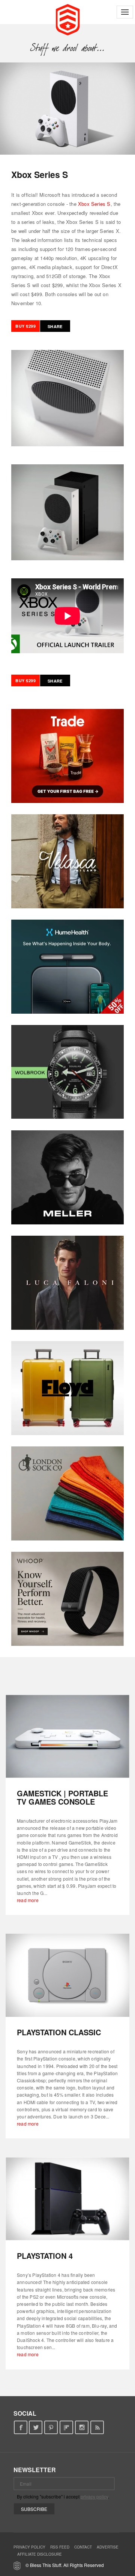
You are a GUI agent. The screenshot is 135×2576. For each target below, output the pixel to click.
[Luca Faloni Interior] (67, 1283)
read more (28, 1900)
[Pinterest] (51, 2428)
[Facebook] (20, 2428)
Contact (83, 2547)
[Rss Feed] (97, 2428)
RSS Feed (60, 2547)
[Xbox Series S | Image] (67, 109)
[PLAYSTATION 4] (67, 2199)
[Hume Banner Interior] (67, 967)
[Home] (68, 19)
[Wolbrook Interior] (67, 1072)
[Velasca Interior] (67, 861)
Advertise (108, 2547)
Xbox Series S (94, 204)
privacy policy (94, 2496)
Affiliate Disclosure (40, 2554)
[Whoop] (67, 1599)
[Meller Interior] (67, 1177)
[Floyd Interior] (67, 1388)
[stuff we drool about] (68, 48)
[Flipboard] (67, 2428)
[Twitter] (36, 2428)
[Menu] (125, 12)
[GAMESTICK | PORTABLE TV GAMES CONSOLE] (67, 1736)
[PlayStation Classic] (67, 1975)
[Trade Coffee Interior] (67, 756)
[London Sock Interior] (67, 1493)
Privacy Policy (29, 2547)
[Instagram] (82, 2428)
